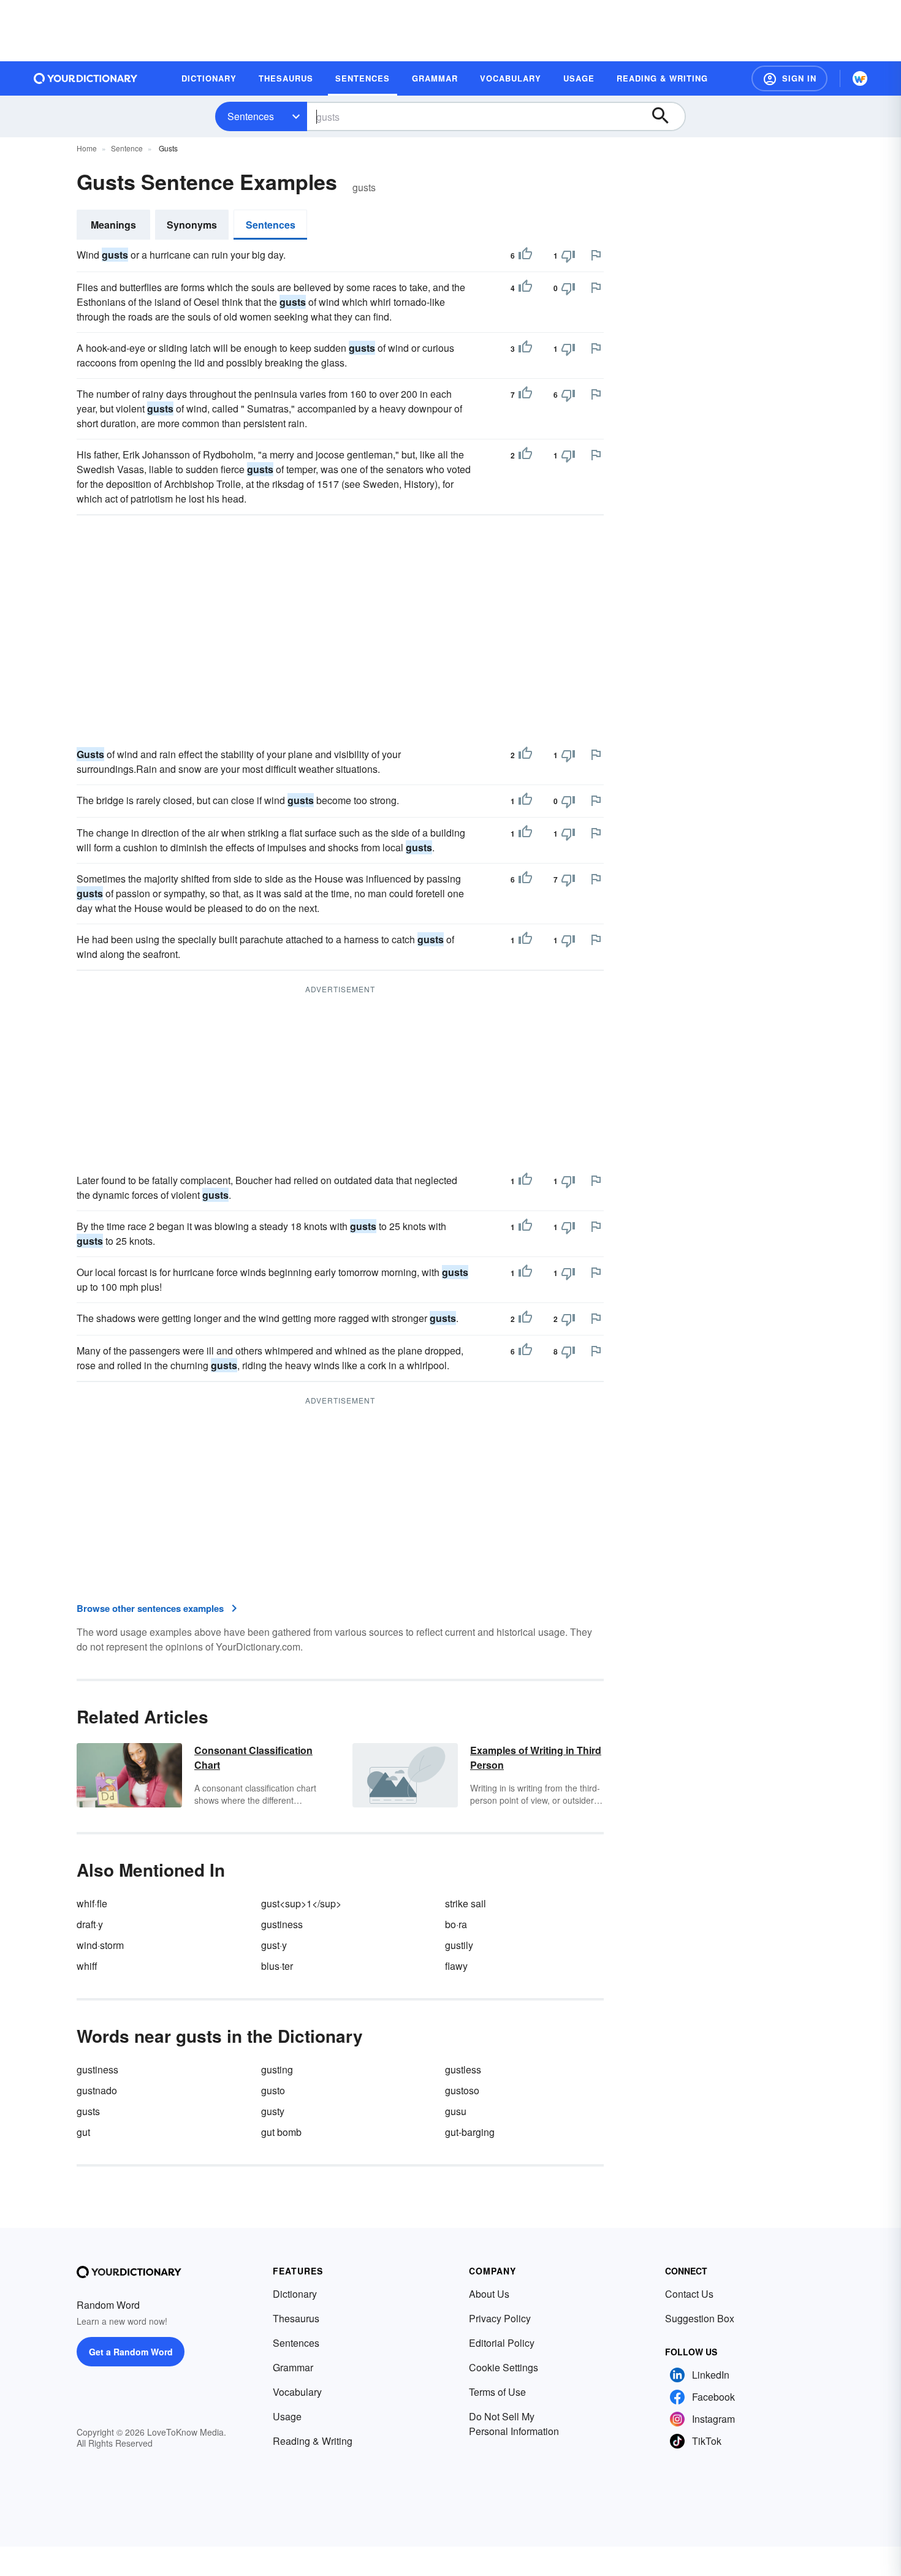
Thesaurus (296, 2318)
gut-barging (470, 2132)
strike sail (466, 1903)
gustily (459, 1945)
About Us (489, 2294)
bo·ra (456, 1924)
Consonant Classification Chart (253, 1757)
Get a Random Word (131, 2352)
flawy (456, 1966)
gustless (463, 2069)
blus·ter (277, 1966)
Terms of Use (497, 2392)
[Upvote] (525, 256)
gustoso (462, 2090)
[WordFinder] (860, 78)
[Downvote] (568, 256)
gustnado (97, 2090)
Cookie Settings (504, 2367)
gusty (273, 2111)
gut (83, 2132)
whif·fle (92, 1903)
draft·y (90, 1924)
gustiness (282, 1924)
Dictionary (295, 2294)
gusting (277, 2069)
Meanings (113, 225)
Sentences (251, 116)
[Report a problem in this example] (596, 255)
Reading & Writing (313, 2441)
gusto (273, 2090)
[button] (789, 78)
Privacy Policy (500, 2318)
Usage (287, 2416)
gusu (456, 2111)
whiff (87, 1966)
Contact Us (689, 2294)
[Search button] (666, 116)
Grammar (293, 2367)
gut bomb (281, 2132)
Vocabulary (297, 2392)
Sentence (127, 148)
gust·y (274, 1945)
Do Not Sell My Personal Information (514, 2424)
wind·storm (100, 1945)
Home (87, 148)
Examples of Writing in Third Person (536, 1757)
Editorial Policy (502, 2343)
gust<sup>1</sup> (301, 1903)
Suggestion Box (700, 2318)
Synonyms (192, 225)
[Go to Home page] (86, 78)
